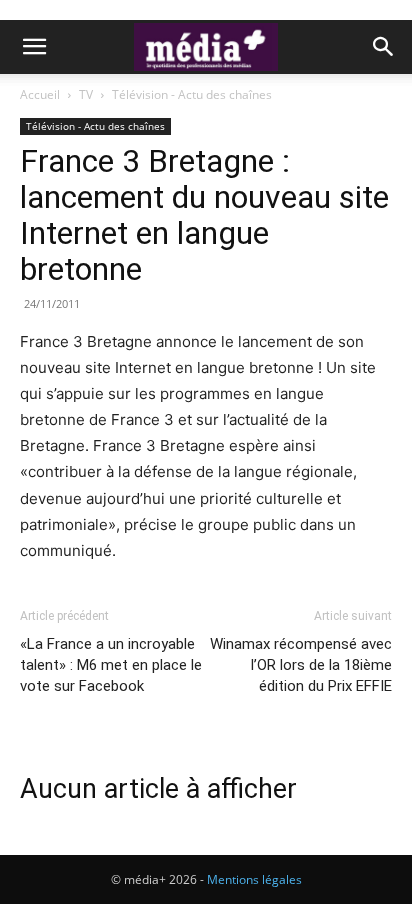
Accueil (40, 94)
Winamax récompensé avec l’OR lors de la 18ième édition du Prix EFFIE (301, 665)
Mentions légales (254, 879)
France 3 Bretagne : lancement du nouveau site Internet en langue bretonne (204, 215)
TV (86, 94)
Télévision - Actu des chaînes (192, 94)
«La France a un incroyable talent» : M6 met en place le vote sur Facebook (111, 665)
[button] (34, 47)
